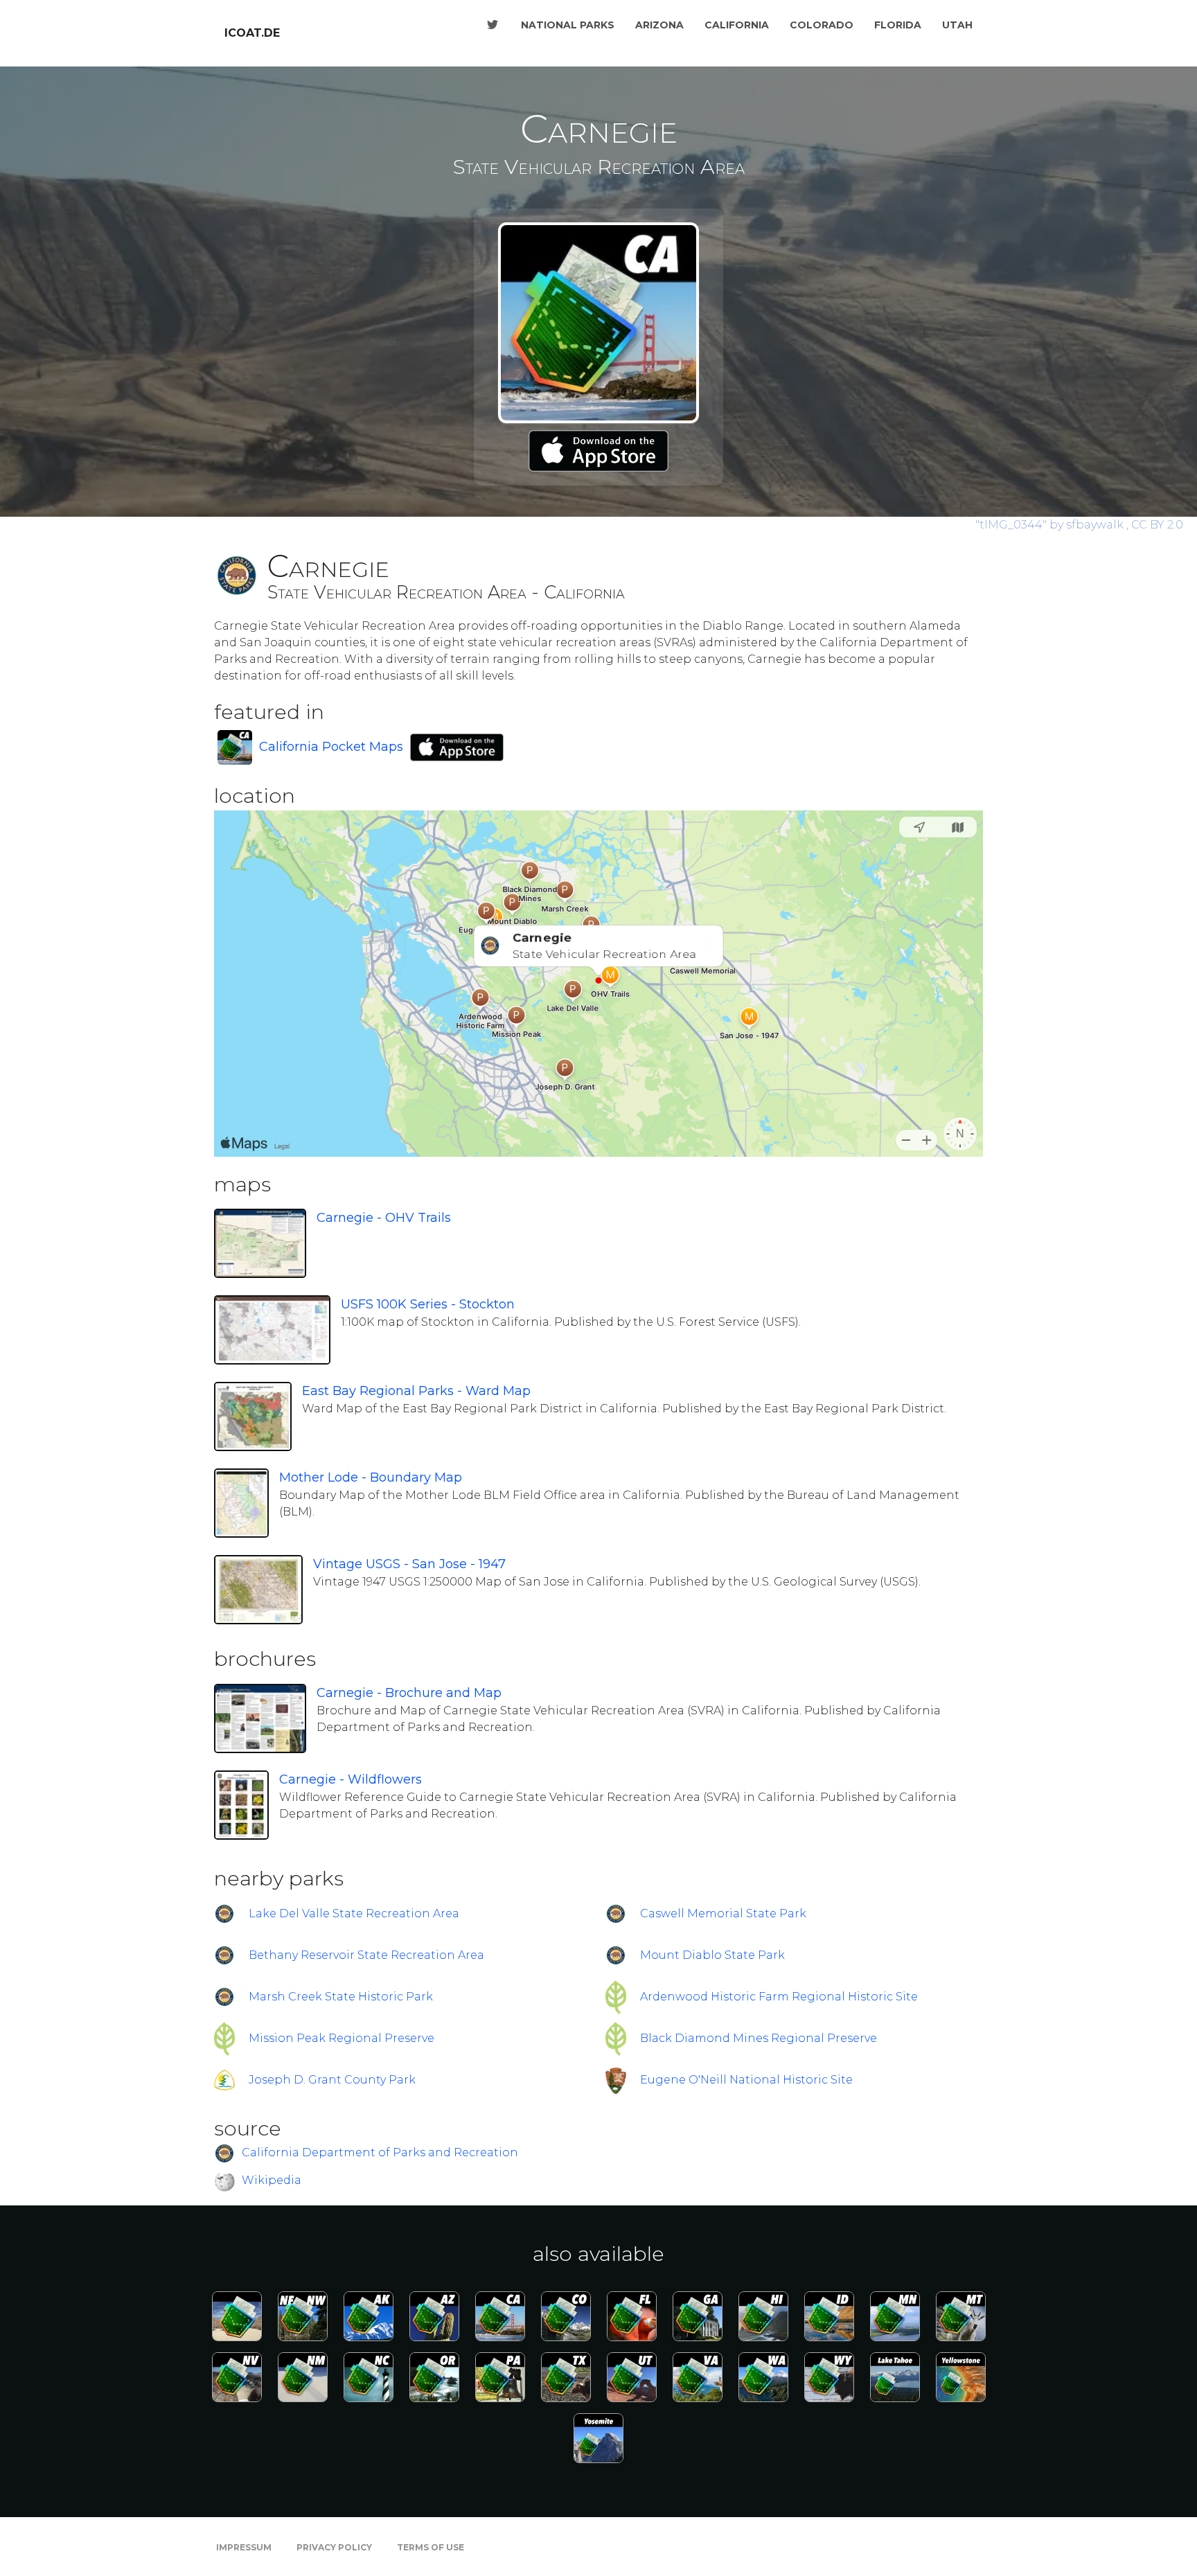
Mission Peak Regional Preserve (342, 2038)
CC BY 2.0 (1157, 525)
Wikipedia (272, 2180)
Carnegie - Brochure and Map (409, 1693)
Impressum (244, 2547)
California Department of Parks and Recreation (380, 2152)
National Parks (568, 25)
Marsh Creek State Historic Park (341, 1997)
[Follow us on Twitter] (493, 25)
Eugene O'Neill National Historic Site (746, 2080)
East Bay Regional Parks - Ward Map (416, 1391)
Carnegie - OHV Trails (384, 1218)
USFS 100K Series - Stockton (428, 1304)
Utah (957, 25)
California (737, 25)
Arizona (659, 25)
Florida (898, 25)
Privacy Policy (334, 2547)
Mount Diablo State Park (712, 1955)
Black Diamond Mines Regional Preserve (759, 2038)
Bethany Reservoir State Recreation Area (366, 1955)
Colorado (822, 25)
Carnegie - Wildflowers (351, 1779)
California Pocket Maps (331, 747)
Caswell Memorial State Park (723, 1913)
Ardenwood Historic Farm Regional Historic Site (779, 1997)
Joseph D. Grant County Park (332, 2080)
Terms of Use (431, 2547)
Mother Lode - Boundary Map (371, 1477)
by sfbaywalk (1051, 525)
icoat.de (252, 33)
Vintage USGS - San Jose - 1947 (409, 1564)
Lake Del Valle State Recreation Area (354, 1913)
